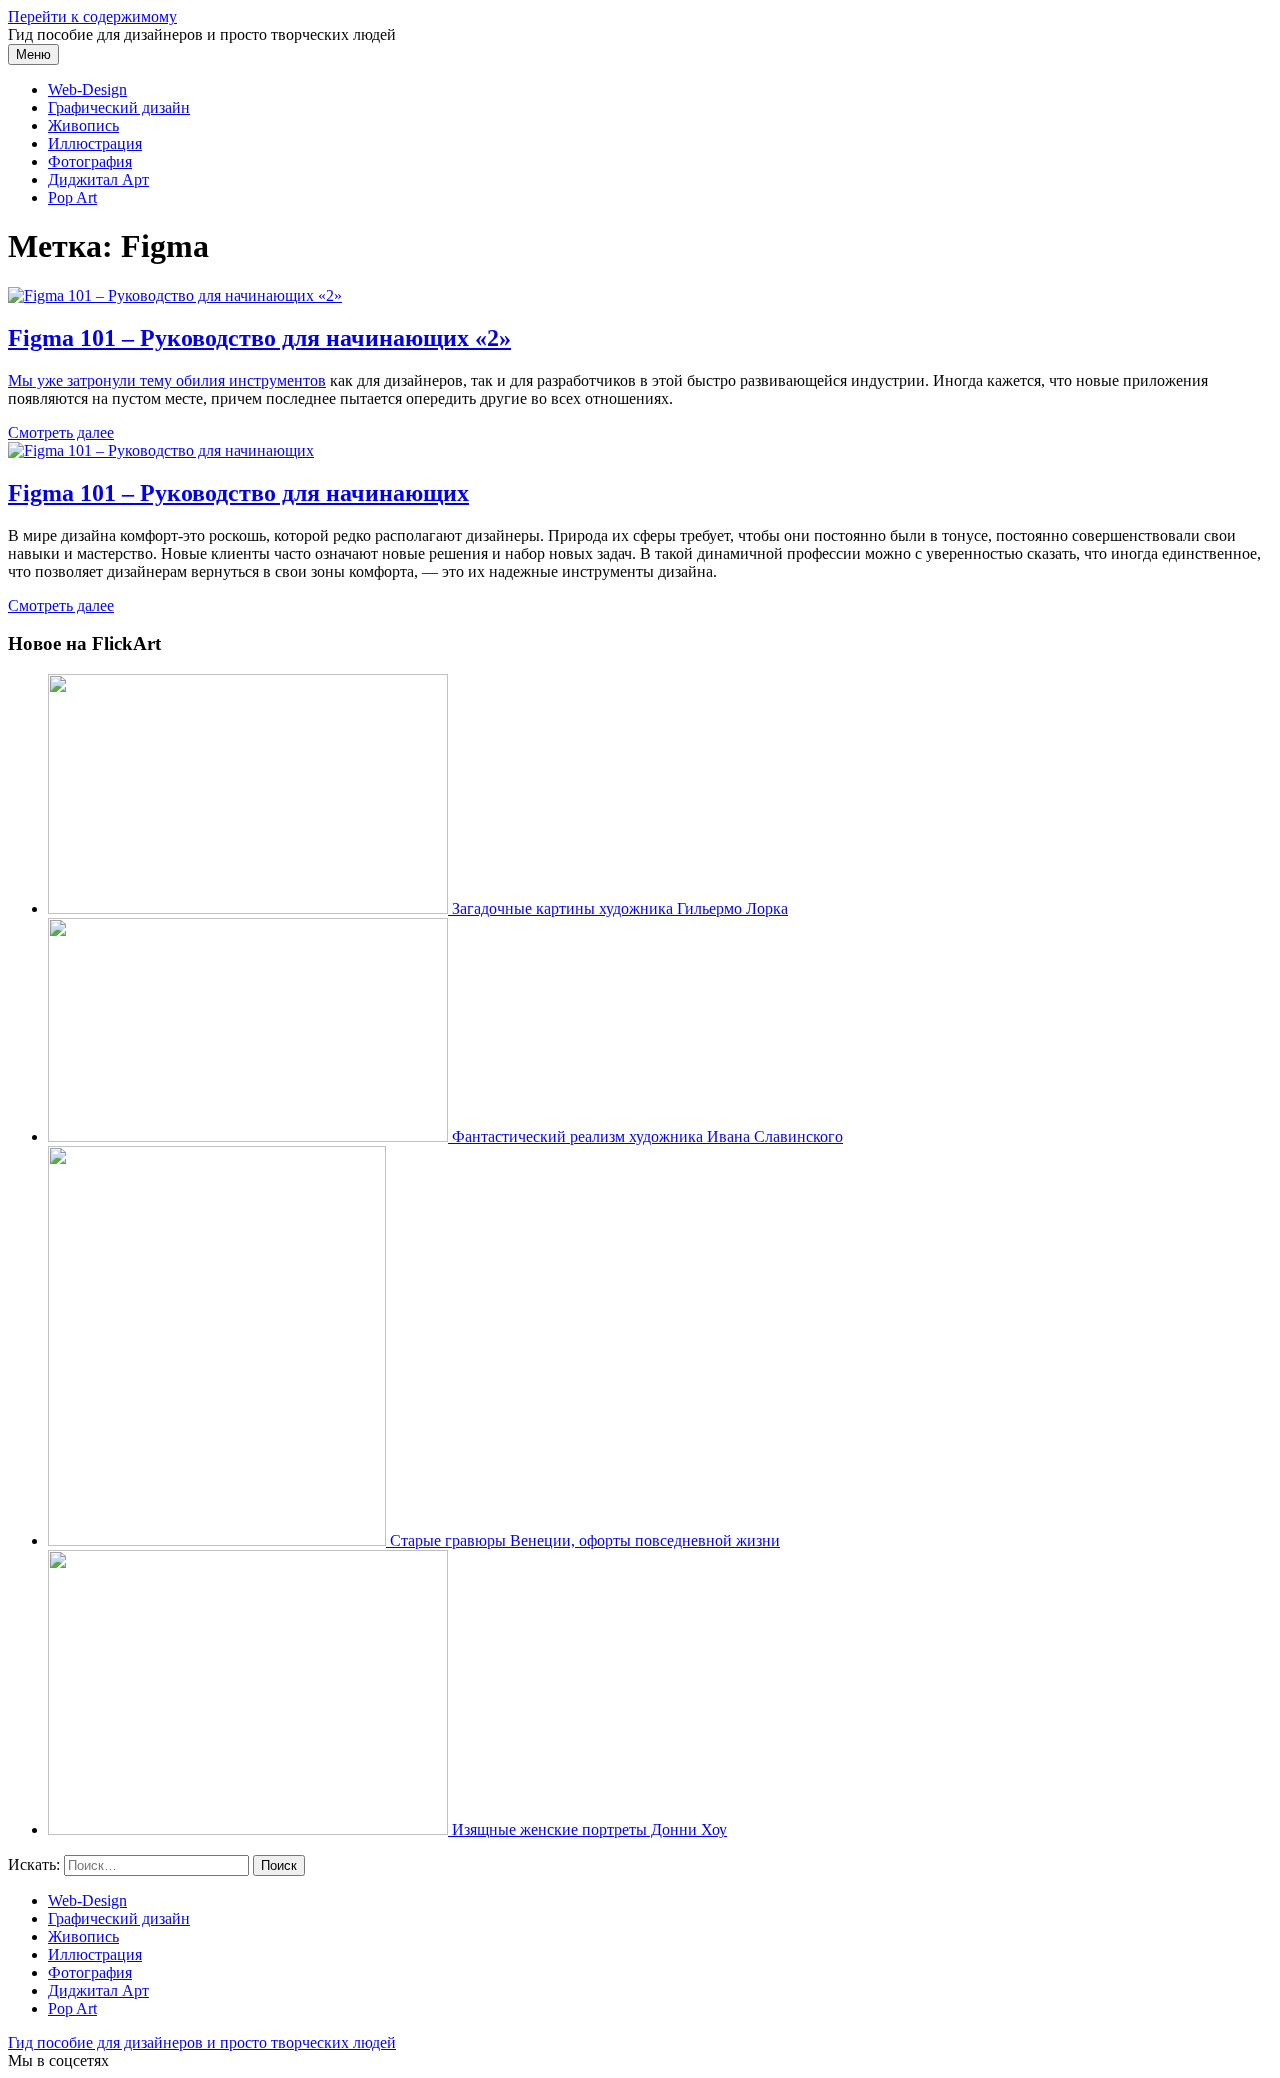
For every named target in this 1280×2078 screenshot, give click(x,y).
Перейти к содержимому (92, 16)
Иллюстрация (95, 143)
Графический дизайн (119, 107)
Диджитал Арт (98, 179)
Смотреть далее (61, 432)
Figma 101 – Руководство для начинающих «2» (259, 338)
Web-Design (87, 89)
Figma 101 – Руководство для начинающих (238, 493)
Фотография (90, 161)
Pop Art (72, 197)
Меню (33, 54)
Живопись (83, 125)
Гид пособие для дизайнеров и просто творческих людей (202, 2042)
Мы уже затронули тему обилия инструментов (167, 380)
